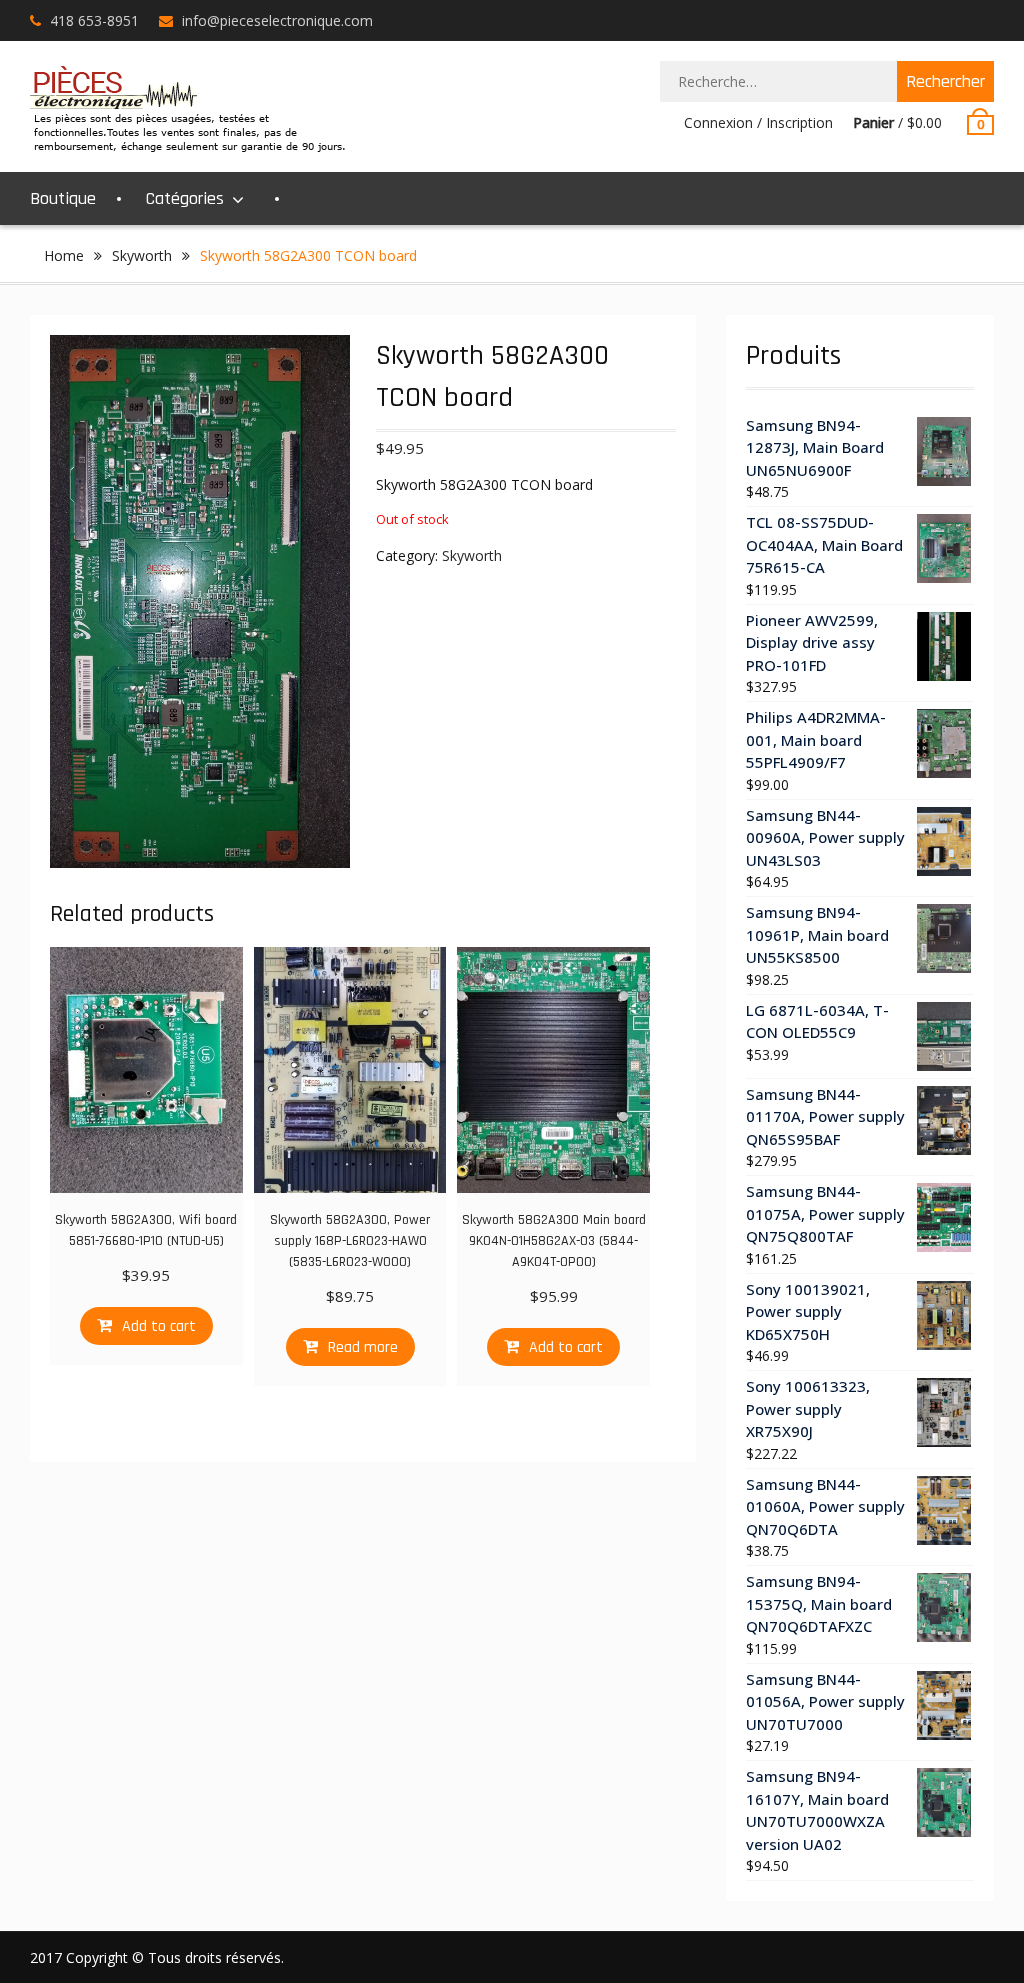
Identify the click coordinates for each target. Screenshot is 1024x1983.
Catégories (185, 198)
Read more (363, 1347)
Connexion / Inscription (758, 122)
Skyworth (142, 255)
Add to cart (159, 1326)
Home (64, 255)
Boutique (63, 198)
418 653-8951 (94, 20)
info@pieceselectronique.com (277, 20)
